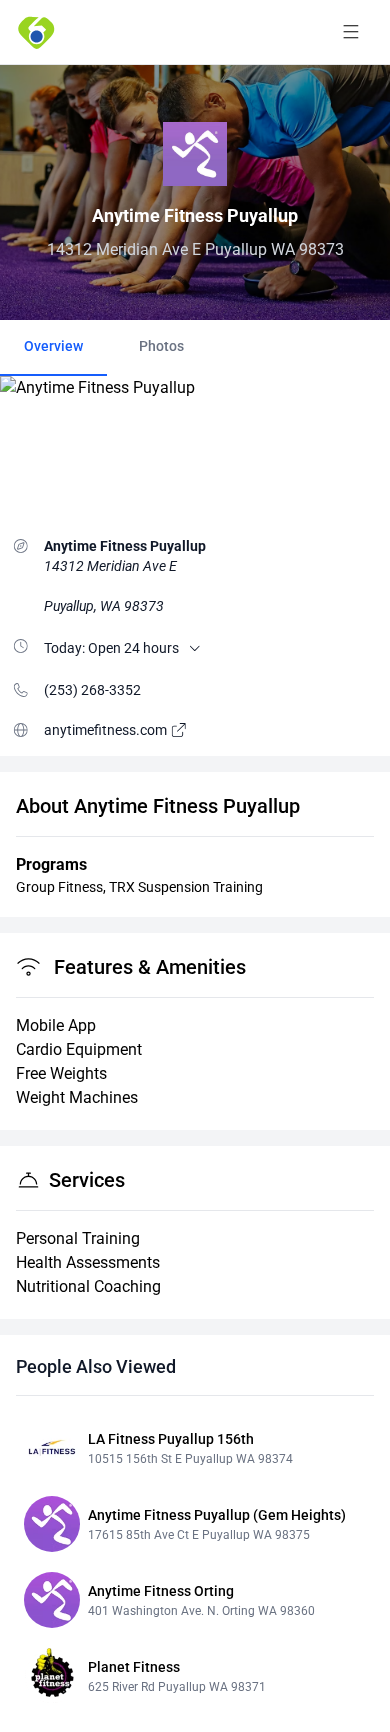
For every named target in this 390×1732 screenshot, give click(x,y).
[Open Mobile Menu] (351, 32)
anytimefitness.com (107, 730)
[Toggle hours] (195, 648)
